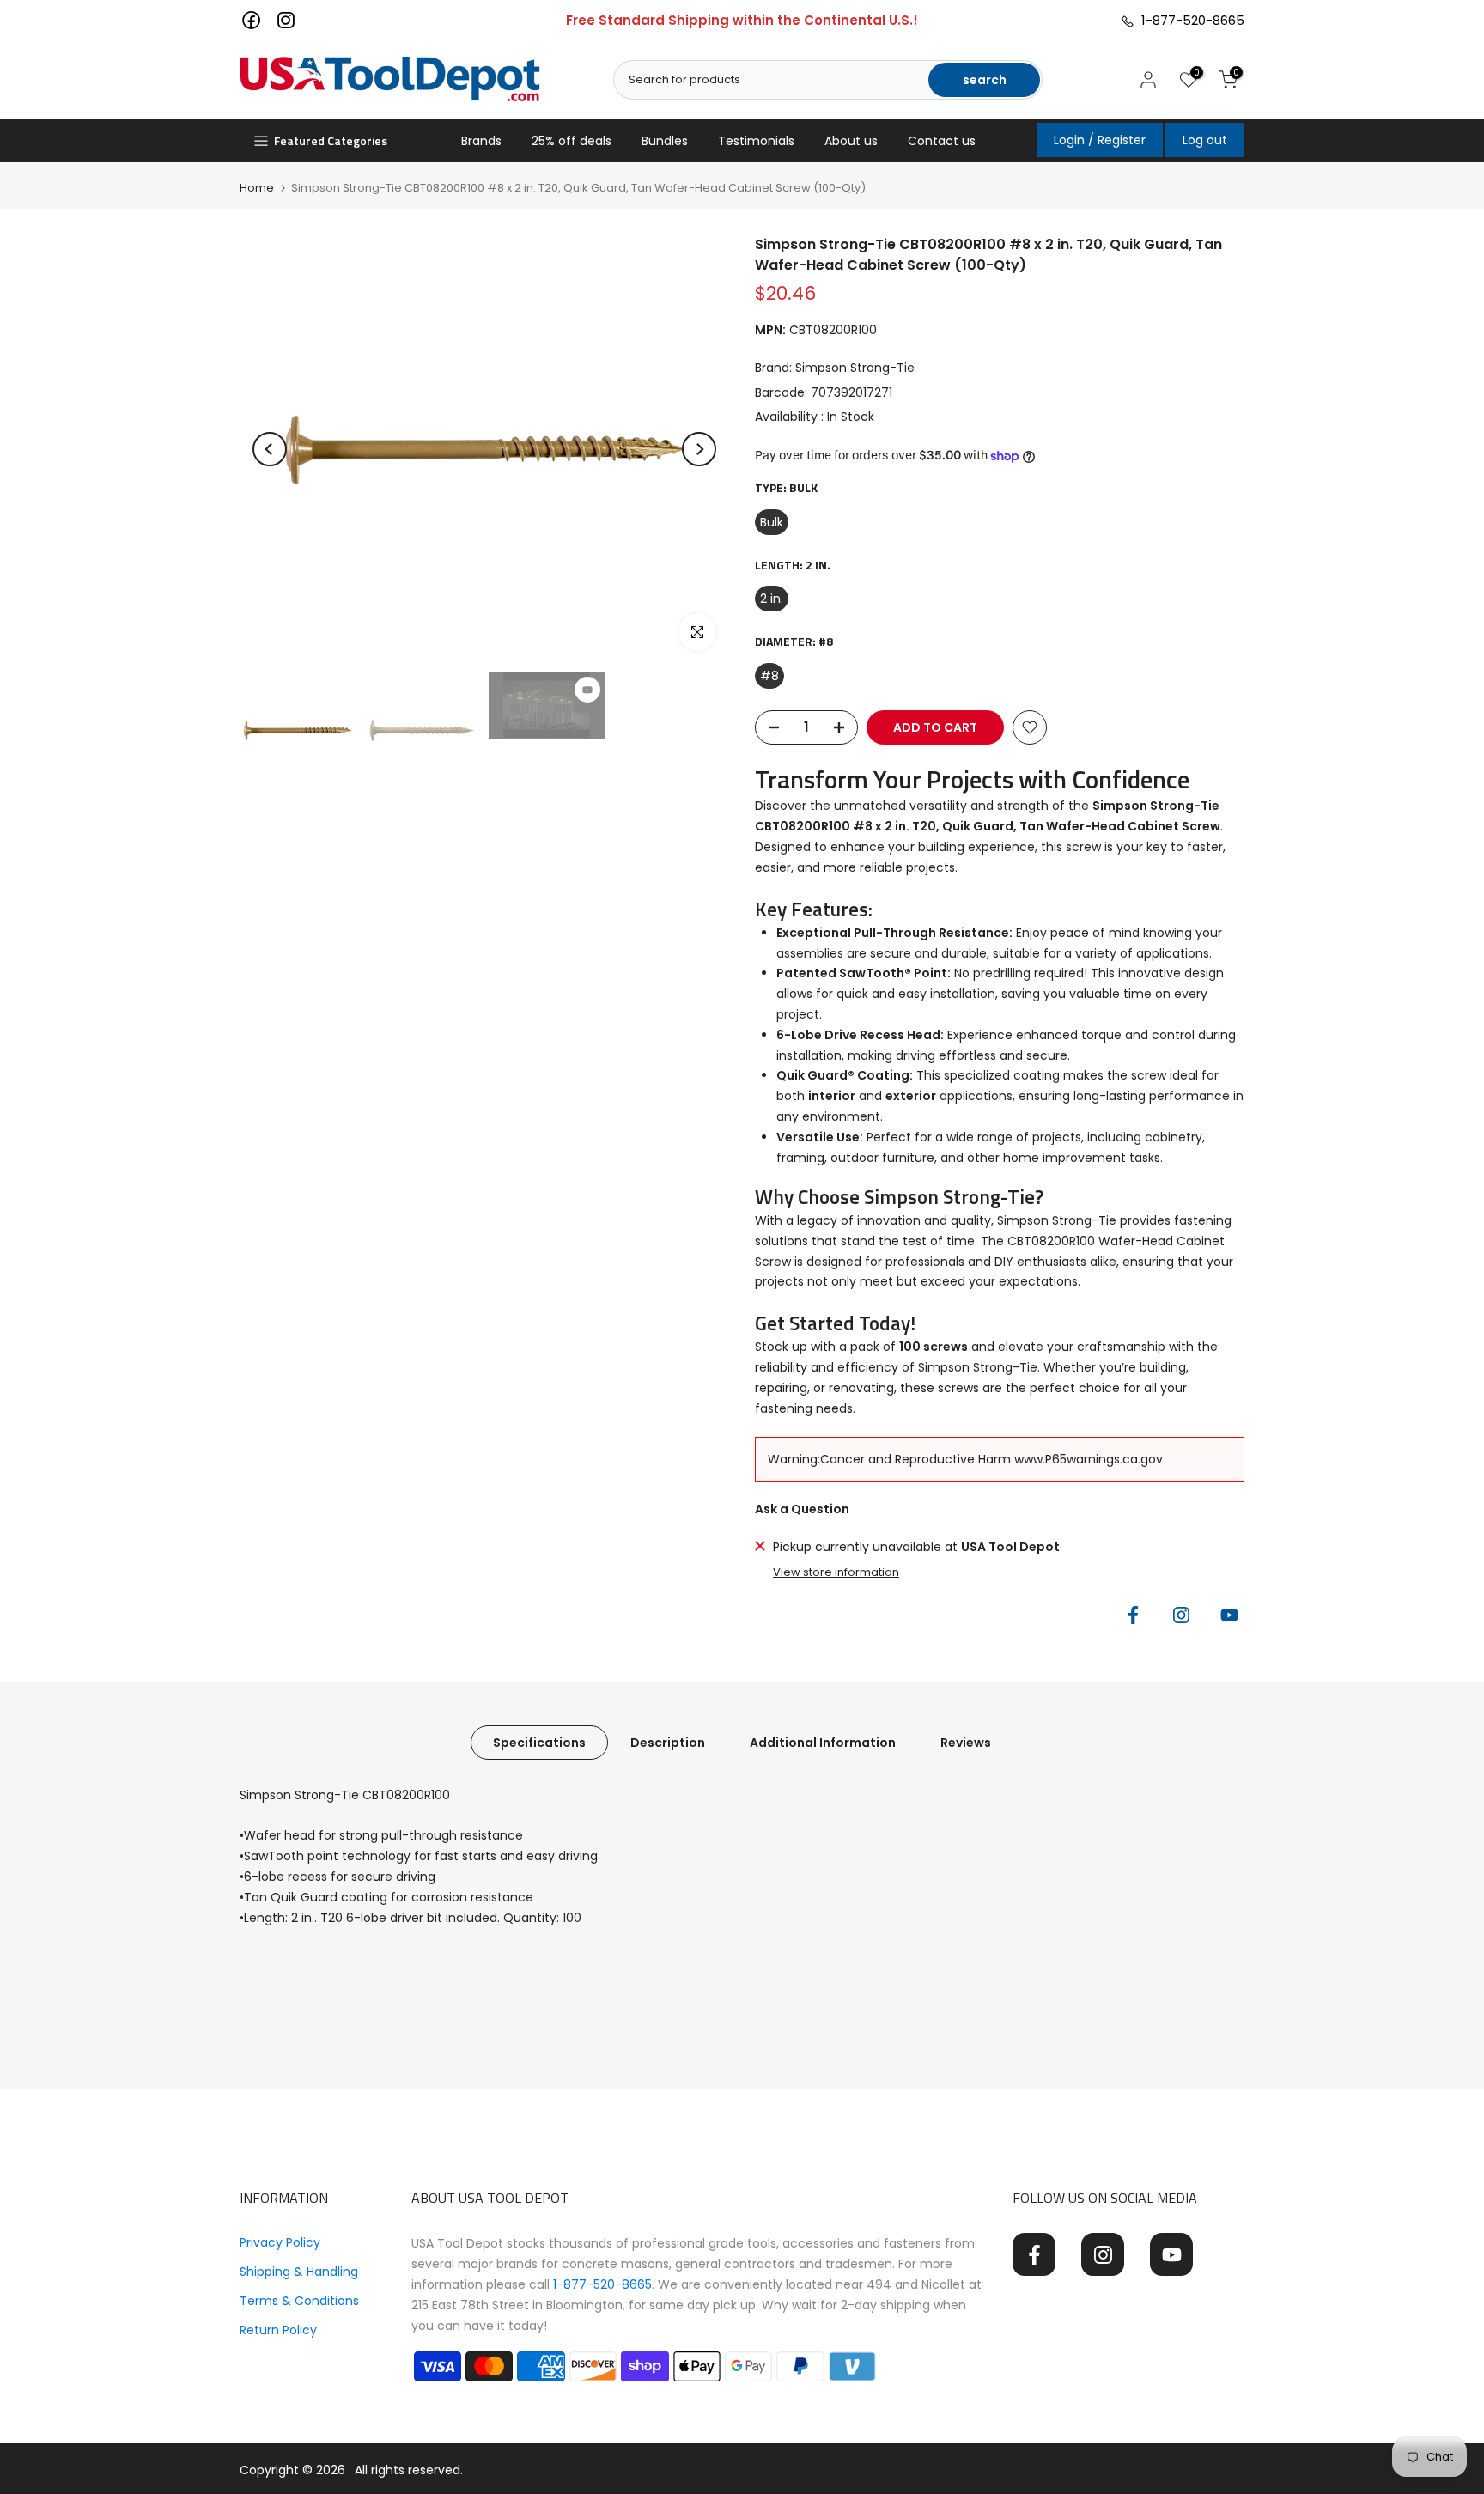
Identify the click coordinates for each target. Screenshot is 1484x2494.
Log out (1205, 140)
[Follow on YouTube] (1229, 1615)
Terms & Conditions (299, 2301)
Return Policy (278, 2330)
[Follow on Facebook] (1133, 1615)
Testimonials (756, 141)
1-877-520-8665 (1189, 20)
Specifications (539, 1742)
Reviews (966, 1742)
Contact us (942, 141)
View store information (836, 1572)
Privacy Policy (280, 2242)
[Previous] (270, 449)
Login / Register (1100, 140)
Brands (481, 141)
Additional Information (823, 1742)
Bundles (665, 141)
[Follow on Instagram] (1181, 1615)
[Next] (699, 449)
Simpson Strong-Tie (855, 368)
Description (668, 1742)
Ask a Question (802, 1509)
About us (851, 141)
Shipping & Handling (299, 2272)
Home (257, 188)
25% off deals (572, 141)
